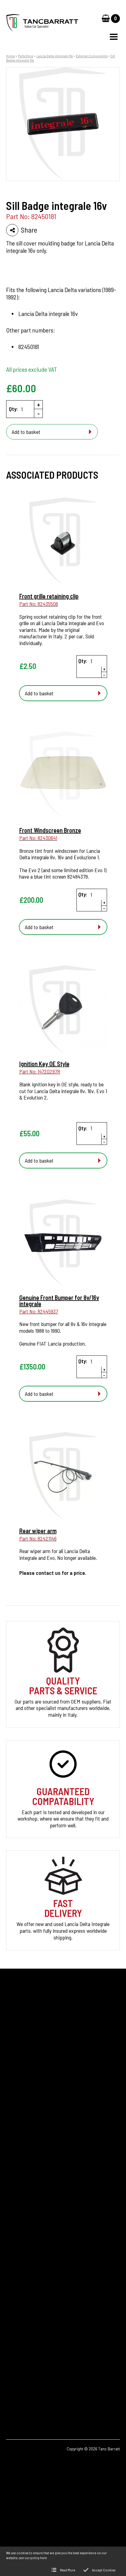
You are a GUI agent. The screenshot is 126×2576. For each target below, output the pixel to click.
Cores (12, 2157)
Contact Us (18, 2198)
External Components (92, 56)
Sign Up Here (25, 2088)
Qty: (13, 409)
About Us (16, 2188)
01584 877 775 (31, 2326)
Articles (14, 2178)
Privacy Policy (20, 2209)
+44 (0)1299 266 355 (42, 2317)
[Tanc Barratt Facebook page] (15, 2392)
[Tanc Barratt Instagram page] (32, 2392)
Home (11, 56)
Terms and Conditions (28, 2229)
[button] (114, 37)
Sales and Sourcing (25, 2219)
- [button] (39, 413)
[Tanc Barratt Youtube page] (49, 2392)
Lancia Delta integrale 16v (55, 56)
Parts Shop (26, 56)
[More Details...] (63, 542)
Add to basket (26, 432)
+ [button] (39, 405)
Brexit (12, 2167)
